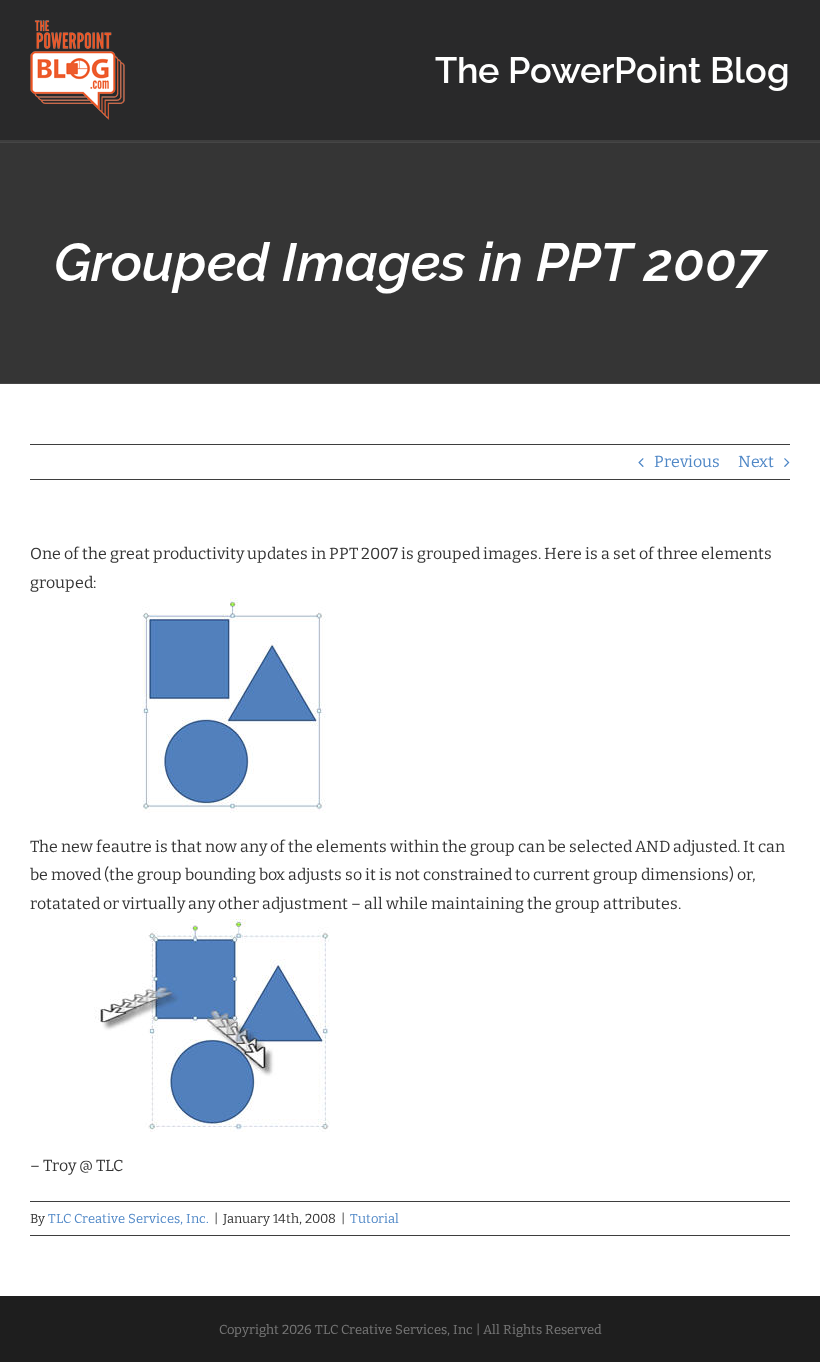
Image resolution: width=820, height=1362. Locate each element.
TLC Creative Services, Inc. (128, 1218)
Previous (687, 461)
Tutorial (374, 1218)
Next (756, 461)
